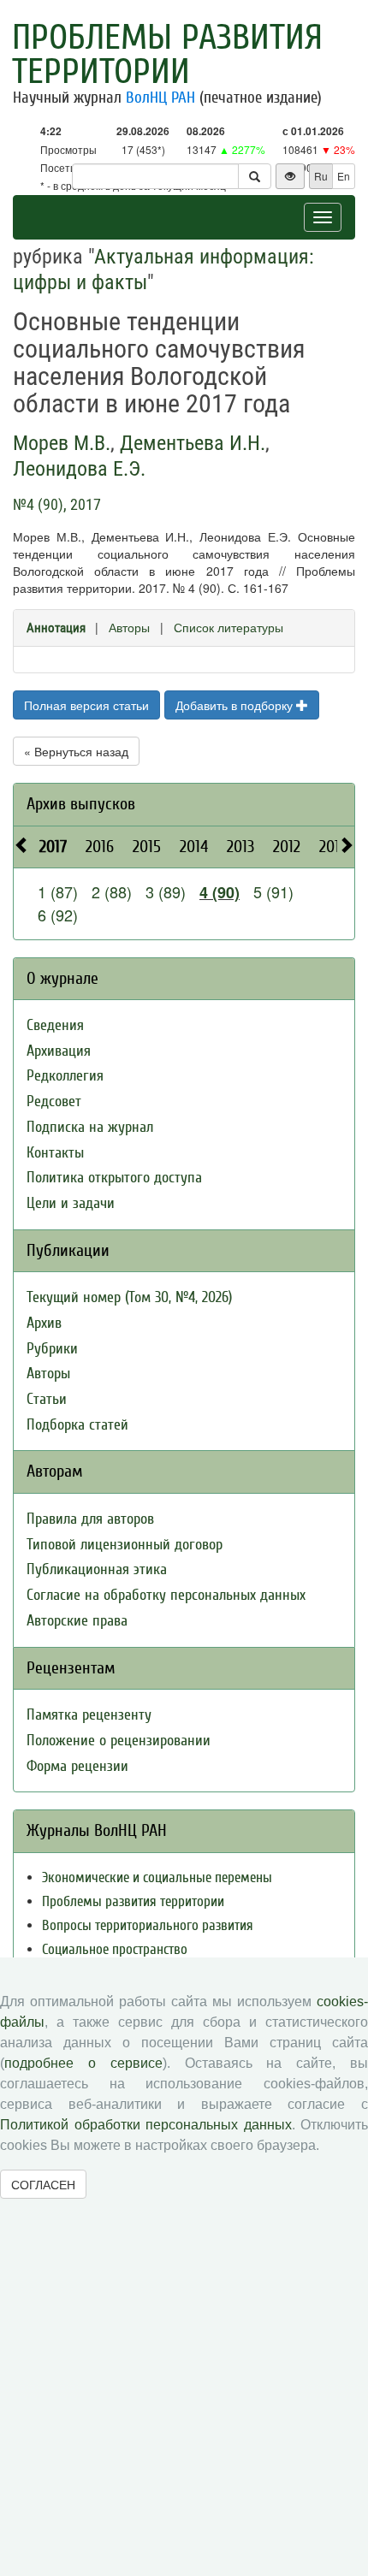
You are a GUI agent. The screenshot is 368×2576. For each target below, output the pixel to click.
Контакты (55, 1153)
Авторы (129, 627)
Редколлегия (65, 1076)
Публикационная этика (97, 1569)
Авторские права (77, 1621)
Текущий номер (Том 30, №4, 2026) (129, 1297)
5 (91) (273, 891)
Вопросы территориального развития (148, 1925)
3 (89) (166, 891)
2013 (240, 847)
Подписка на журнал (90, 1127)
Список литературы (229, 627)
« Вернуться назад (76, 751)
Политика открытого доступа (114, 1178)
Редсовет (54, 1101)
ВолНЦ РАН (160, 98)
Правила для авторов (90, 1519)
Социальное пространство (115, 1949)
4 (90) (220, 892)
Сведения (55, 1025)
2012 (287, 847)
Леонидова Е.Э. (79, 469)
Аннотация (56, 628)
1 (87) (58, 891)
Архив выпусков (81, 804)
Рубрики (52, 1349)
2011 (332, 847)
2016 (100, 847)
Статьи (47, 1399)
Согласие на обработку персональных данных (166, 1595)
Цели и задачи (71, 1203)
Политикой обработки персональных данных (146, 2125)
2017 (53, 847)
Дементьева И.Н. (193, 443)
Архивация (59, 1051)
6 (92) (58, 915)
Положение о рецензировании (119, 1741)
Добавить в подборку (236, 705)
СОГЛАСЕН (43, 2184)
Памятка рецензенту (89, 1715)
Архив (44, 1323)
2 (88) (112, 891)
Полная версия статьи (86, 705)
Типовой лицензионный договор (125, 1545)
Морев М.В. (62, 443)
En (344, 176)
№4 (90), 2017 (57, 504)
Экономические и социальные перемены (157, 1877)
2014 (194, 847)
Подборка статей (77, 1425)
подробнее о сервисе (83, 2063)
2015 (147, 847)
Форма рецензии (77, 1766)
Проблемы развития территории (167, 55)
